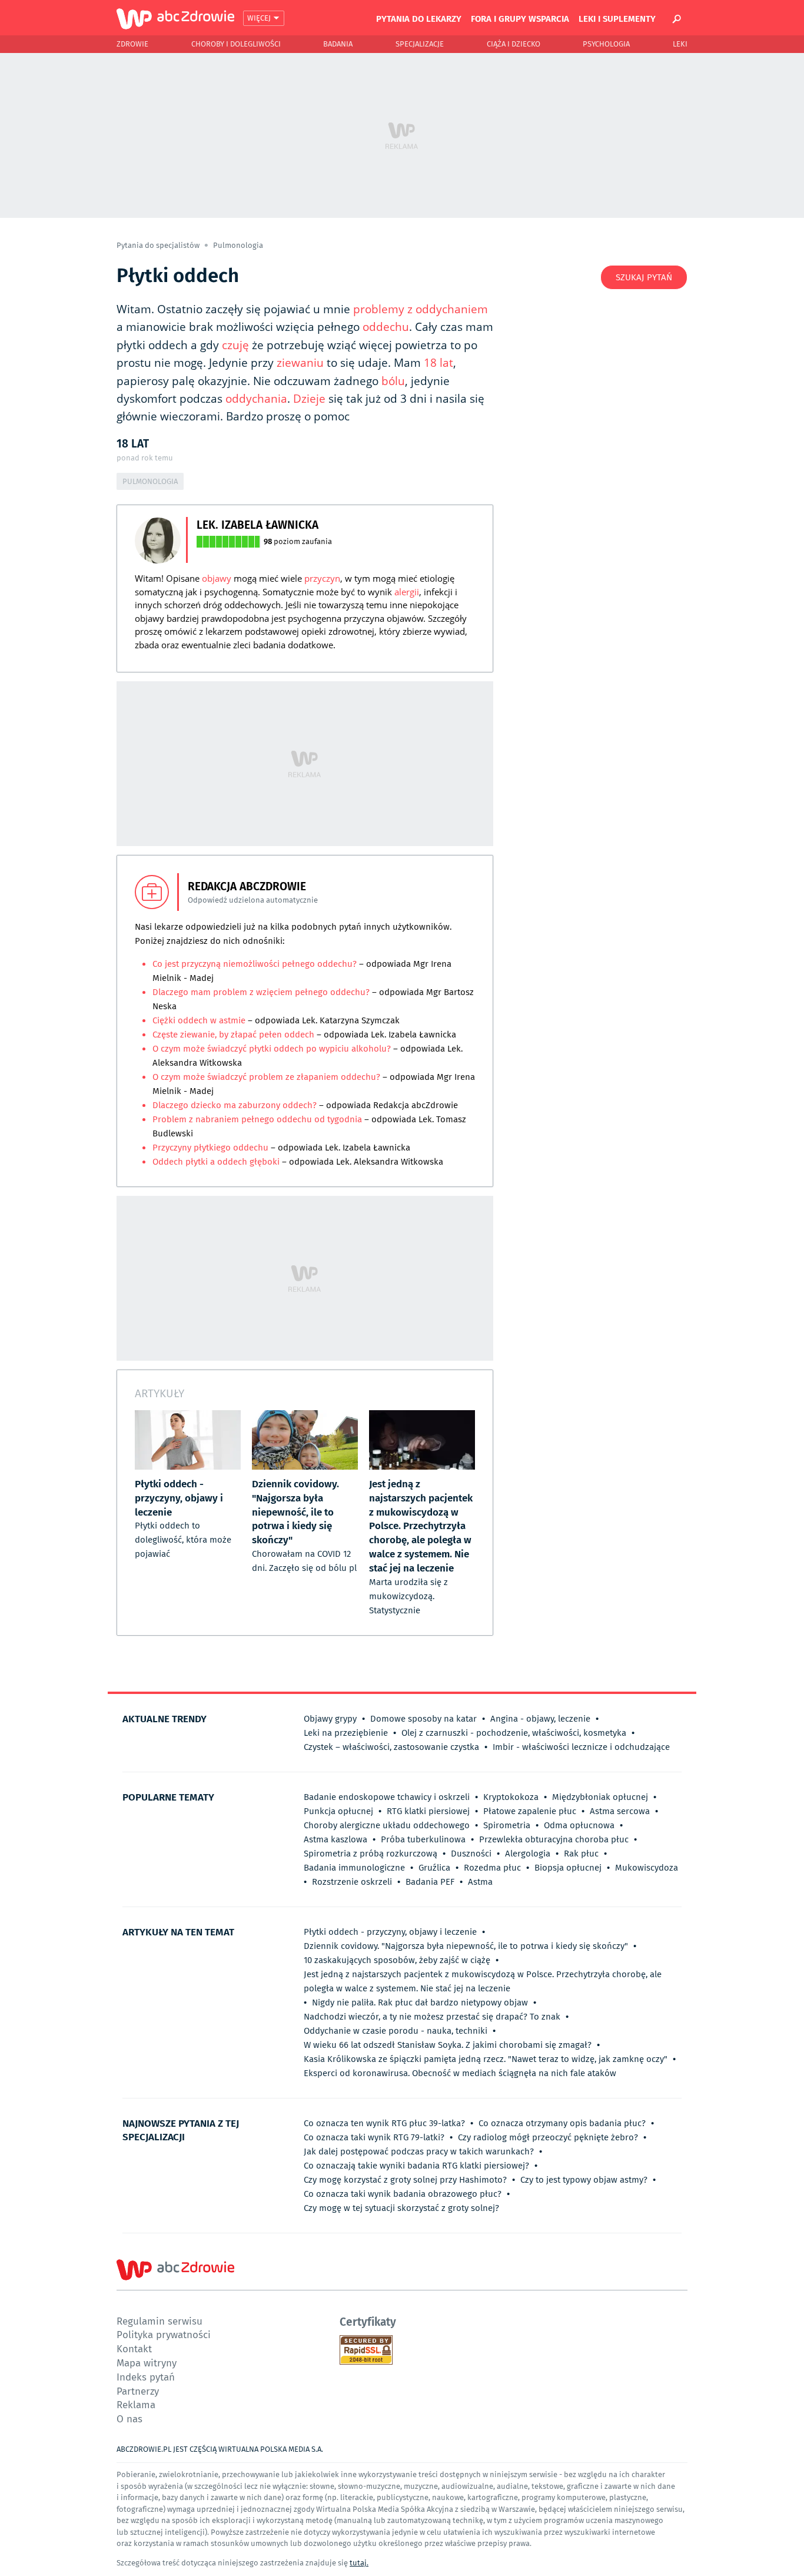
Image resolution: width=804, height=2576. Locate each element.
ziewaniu (300, 363)
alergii (407, 592)
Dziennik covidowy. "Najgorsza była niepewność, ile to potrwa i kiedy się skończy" (466, 1946)
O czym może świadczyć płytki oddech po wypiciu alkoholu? (272, 1049)
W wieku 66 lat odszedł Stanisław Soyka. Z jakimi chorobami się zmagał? (448, 2045)
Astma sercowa (620, 1811)
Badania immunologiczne (354, 1868)
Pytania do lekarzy (419, 18)
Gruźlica (434, 1868)
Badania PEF (430, 1882)
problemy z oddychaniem (421, 309)
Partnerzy (138, 2391)
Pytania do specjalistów (159, 245)
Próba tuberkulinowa (423, 1839)
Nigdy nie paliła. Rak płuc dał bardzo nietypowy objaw (420, 2003)
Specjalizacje (420, 44)
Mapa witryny (147, 2363)
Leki (680, 44)
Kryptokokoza (511, 1797)
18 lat (438, 363)
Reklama (136, 2404)
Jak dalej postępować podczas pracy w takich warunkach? (419, 2151)
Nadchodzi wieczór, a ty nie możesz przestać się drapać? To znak (432, 2017)
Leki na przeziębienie (346, 1733)
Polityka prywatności (164, 2334)
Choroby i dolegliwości (236, 44)
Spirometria (507, 1825)
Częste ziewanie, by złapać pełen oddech (233, 1035)
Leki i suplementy (617, 18)
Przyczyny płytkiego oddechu (210, 1148)
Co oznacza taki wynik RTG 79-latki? (374, 2137)
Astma (480, 1882)
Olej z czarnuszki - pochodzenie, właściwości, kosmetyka (514, 1733)
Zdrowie (132, 44)
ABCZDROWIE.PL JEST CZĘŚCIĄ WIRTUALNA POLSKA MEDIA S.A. (220, 2449)
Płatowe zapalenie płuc (530, 1811)
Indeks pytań (146, 2377)
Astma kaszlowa (335, 1839)
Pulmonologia (238, 245)
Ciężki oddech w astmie (199, 1020)
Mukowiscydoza (647, 1868)
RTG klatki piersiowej (428, 1811)
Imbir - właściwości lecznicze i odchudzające (581, 1747)
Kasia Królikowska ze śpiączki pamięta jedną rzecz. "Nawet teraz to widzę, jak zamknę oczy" (486, 2059)
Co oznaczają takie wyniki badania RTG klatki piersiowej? (416, 2166)
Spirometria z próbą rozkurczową (371, 1854)
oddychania (256, 399)
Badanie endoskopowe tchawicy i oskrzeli (387, 1797)
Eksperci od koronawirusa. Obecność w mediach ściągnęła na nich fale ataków (460, 2073)
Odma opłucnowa (579, 1825)
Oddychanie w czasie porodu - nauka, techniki (396, 2031)
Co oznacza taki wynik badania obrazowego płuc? (403, 2194)
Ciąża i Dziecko (514, 44)
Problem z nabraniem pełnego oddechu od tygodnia (257, 1119)
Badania (338, 44)
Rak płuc (581, 1854)
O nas (129, 2418)
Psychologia (606, 44)
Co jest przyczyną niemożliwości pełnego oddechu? (255, 964)
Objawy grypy (330, 1719)
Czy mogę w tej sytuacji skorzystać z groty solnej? (401, 2208)
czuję (235, 345)
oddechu (386, 327)
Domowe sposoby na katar (423, 1719)
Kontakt (134, 2348)
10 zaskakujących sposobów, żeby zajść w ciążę (397, 1960)
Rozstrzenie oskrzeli (352, 1882)
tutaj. (359, 2563)
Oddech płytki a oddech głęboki (216, 1162)
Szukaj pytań (644, 277)
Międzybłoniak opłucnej (600, 1797)
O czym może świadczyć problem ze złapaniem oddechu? (266, 1077)
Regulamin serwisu (160, 2321)
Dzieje (309, 399)
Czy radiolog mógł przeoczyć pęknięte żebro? (548, 2137)
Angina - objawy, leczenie (540, 1719)
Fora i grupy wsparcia (520, 18)
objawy (217, 578)
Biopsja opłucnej (568, 1868)
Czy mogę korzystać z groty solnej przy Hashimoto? (405, 2180)
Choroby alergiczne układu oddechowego (387, 1825)
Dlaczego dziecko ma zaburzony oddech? (236, 1105)
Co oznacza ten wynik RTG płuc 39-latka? (384, 2123)
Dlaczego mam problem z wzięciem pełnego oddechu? (261, 992)
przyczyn (322, 578)
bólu (393, 381)
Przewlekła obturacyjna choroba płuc (554, 1839)
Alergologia (528, 1854)
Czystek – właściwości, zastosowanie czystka (391, 1747)
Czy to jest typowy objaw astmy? (584, 2180)
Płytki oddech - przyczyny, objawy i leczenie (390, 1932)
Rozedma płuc (492, 1868)
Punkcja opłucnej (338, 1811)
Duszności (471, 1854)
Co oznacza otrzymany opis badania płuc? (562, 2123)
